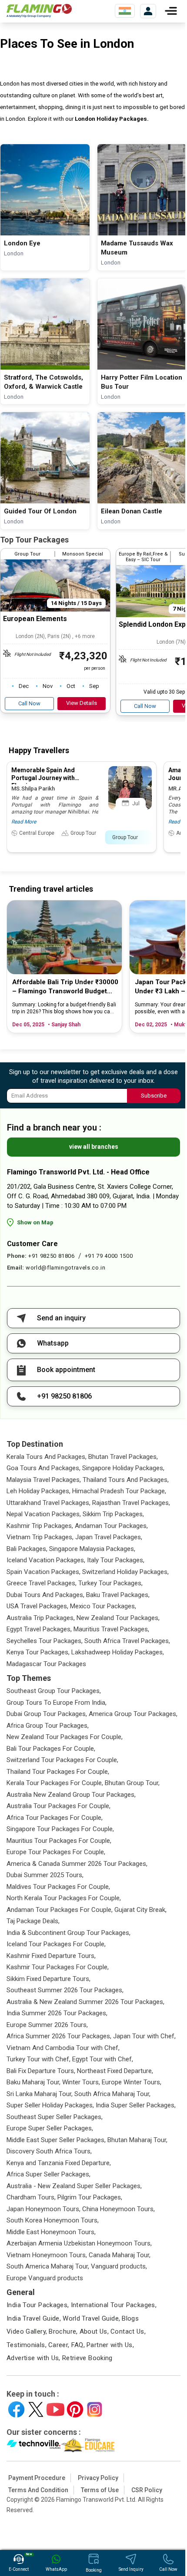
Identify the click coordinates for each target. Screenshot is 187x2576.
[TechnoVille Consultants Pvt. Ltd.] (34, 2445)
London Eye (22, 243)
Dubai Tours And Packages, (45, 1595)
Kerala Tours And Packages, (47, 1457)
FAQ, (78, 2345)
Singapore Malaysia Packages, (92, 1549)
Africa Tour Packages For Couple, (55, 1818)
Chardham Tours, (31, 2197)
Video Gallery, (27, 2331)
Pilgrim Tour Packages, (90, 2197)
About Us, (94, 2331)
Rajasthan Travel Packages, (131, 1503)
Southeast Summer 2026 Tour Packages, (65, 1990)
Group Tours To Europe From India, (57, 1703)
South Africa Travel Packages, (127, 1641)
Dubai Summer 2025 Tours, (45, 1875)
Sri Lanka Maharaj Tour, (40, 2094)
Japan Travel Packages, (109, 1537)
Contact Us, (128, 2331)
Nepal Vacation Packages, (44, 1514)
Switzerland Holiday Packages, (125, 1572)
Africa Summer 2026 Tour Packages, (59, 2036)
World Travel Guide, (91, 2318)
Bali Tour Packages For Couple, (51, 1749)
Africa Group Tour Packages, (48, 1726)
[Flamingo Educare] (88, 2445)
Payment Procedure (37, 2478)
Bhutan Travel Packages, (123, 1457)
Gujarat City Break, (140, 1910)
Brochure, (63, 2331)
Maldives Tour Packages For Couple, (58, 1887)
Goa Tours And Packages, (43, 1468)
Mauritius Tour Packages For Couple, (59, 1841)
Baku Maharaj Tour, (33, 2082)
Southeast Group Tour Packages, (54, 1691)
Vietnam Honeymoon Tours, (47, 2255)
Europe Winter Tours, (132, 2082)
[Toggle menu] (171, 11)
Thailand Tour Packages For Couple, (58, 1772)
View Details (82, 703)
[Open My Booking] (148, 11)
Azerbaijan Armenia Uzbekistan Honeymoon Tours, (79, 2243)
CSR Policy (147, 2490)
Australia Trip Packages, (41, 1618)
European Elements (35, 619)
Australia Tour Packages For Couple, (58, 1806)
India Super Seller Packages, (136, 2105)
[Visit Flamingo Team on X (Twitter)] (36, 2409)
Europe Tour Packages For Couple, (56, 1852)
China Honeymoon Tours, (119, 2209)
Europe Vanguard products (45, 2278)
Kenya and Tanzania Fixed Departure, (59, 2163)
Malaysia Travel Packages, (44, 1480)
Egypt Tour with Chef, (103, 2059)
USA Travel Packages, (37, 1606)
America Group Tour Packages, (133, 1714)
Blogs (130, 2318)
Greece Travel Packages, (42, 1583)
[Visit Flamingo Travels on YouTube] (55, 2409)
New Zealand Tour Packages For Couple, (65, 1737)
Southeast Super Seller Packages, (55, 2117)
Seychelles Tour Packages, (45, 1641)
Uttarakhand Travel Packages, (48, 1503)
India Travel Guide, (34, 2318)
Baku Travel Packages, (118, 1595)
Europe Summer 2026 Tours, (47, 2025)
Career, (59, 2345)
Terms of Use (100, 2490)
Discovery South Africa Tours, (49, 2151)
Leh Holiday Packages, (38, 1491)
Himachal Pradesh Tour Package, (119, 1491)
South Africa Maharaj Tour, (112, 2094)
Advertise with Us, (33, 2358)
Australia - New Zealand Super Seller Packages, (74, 2186)
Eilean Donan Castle (132, 511)
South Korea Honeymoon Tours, (53, 2220)
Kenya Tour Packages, (38, 1652)
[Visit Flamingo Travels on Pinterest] (75, 2409)
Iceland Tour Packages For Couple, (56, 1944)
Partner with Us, (110, 2345)
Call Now (29, 703)
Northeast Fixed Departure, (115, 2071)
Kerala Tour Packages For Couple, (55, 1783)
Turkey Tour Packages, (110, 1583)
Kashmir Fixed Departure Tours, (51, 1956)
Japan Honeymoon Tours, (43, 2209)
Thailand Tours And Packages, (126, 1480)
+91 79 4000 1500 (109, 1256)
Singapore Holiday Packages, (123, 1468)
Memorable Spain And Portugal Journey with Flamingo (43, 778)
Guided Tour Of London (40, 511)
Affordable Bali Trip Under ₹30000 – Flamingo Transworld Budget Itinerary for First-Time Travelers (65, 987)
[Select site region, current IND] (125, 11)
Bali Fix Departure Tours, (41, 2071)
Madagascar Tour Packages (46, 1664)
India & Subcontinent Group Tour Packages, (68, 1933)
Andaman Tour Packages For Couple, (60, 1910)
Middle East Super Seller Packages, (56, 2140)
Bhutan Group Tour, (132, 1783)
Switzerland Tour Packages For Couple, (62, 1760)
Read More (24, 822)
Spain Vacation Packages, (43, 1572)
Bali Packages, (27, 1549)
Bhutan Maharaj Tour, (137, 2140)
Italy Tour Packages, (116, 1560)
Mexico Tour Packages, (103, 1606)
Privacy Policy (98, 2478)
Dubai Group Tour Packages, (47, 1714)
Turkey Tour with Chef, (38, 2059)
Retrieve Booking (87, 2358)
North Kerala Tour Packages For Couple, (64, 1898)
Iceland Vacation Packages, (46, 1560)
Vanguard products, (119, 2266)
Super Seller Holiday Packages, (50, 2105)
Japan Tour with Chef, (144, 2036)
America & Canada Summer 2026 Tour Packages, (77, 1864)
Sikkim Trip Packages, (113, 1514)
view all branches (94, 1147)
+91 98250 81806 (52, 1256)
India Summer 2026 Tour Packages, (57, 2013)
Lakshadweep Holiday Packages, (118, 1652)
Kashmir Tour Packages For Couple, (58, 1967)
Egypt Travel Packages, (39, 1629)
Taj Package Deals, (33, 1921)
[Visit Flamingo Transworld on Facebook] (16, 2409)
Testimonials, (27, 2345)
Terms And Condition (38, 2490)
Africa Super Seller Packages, (48, 2174)
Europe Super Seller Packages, (50, 2128)
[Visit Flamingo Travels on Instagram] (95, 2409)
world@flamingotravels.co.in (66, 1268)
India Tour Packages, (38, 2305)
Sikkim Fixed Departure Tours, (48, 1979)
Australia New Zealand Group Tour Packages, (71, 1795)
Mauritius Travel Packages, (111, 1629)
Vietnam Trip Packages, (40, 1537)
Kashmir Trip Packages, (40, 1526)
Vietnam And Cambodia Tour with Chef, (63, 2048)
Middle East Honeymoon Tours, (51, 2232)
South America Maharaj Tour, (48, 2266)
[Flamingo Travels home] (39, 11)
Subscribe (154, 1096)
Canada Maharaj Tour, (120, 2255)
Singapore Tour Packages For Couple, (60, 1829)
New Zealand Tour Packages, (118, 1618)
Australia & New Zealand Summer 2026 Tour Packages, (85, 2002)
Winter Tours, (81, 2082)
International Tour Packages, (114, 2305)
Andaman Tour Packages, (111, 1526)
